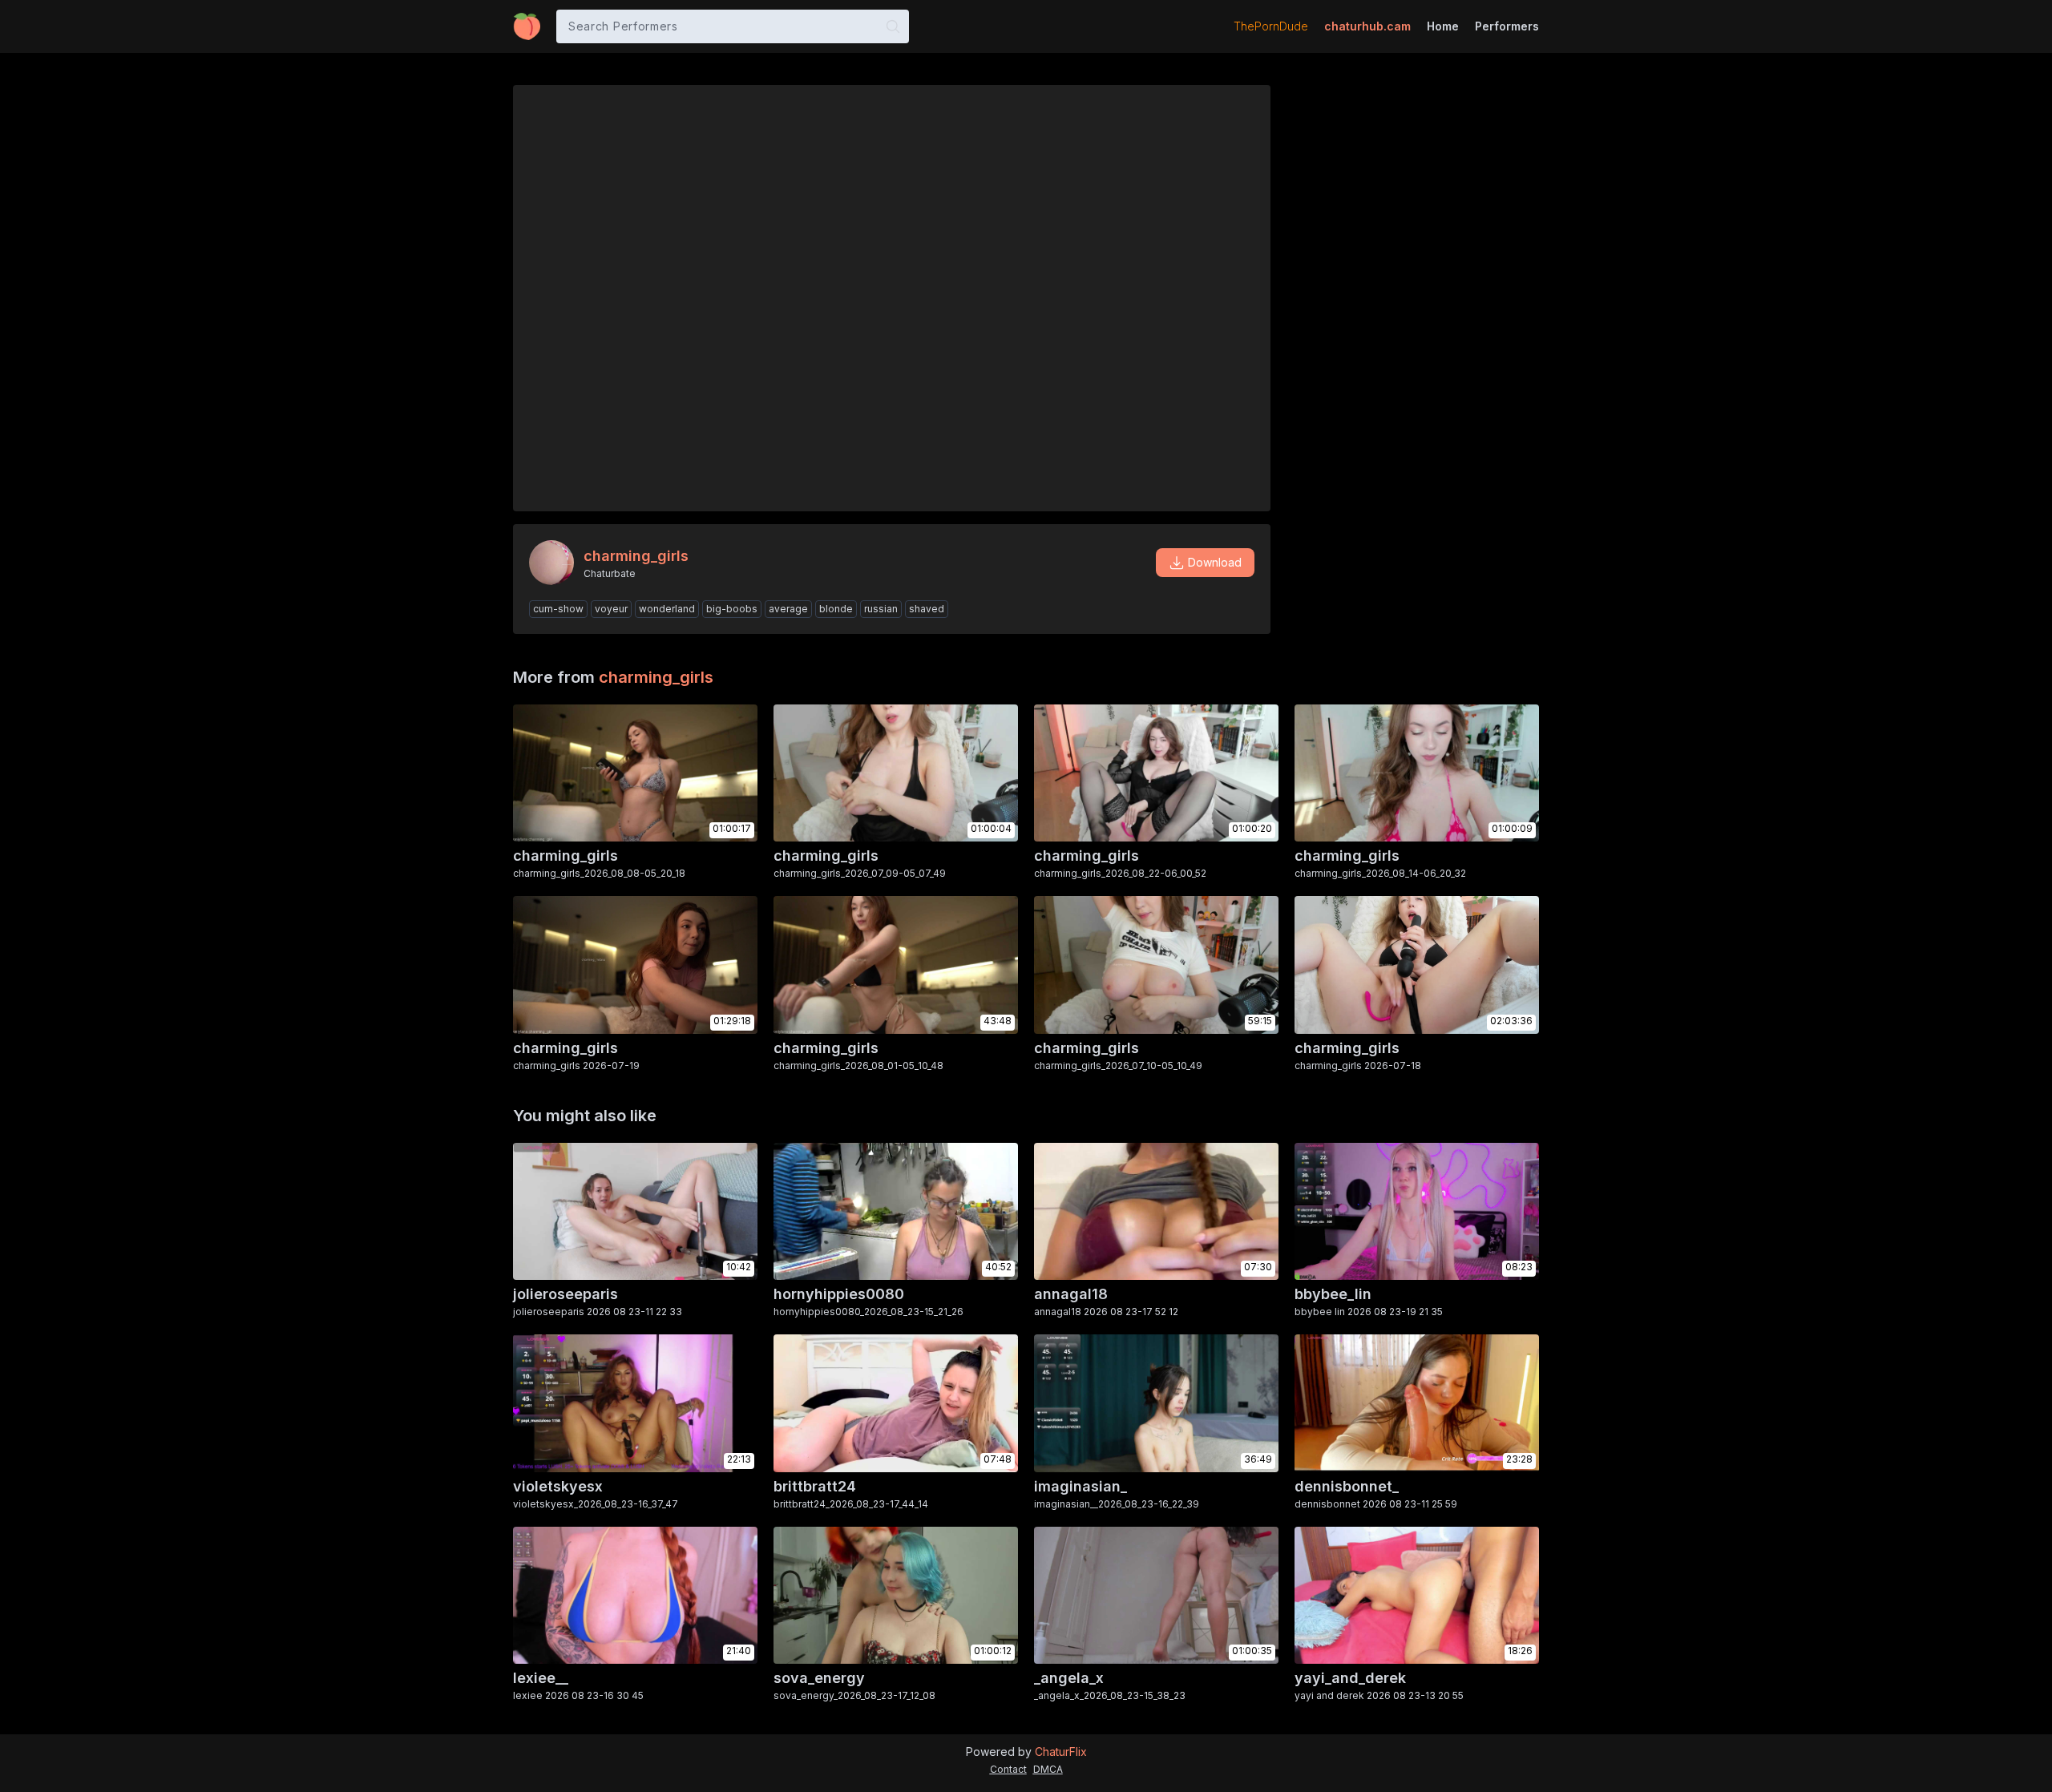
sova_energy (819, 1678)
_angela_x (1069, 1678)
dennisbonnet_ (1347, 1486)
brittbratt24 (815, 1486)
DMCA (1048, 1769)
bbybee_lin (1333, 1294)
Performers (1507, 26)
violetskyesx (558, 1486)
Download (1215, 562)
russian (881, 609)
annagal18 (1071, 1294)
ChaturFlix (1061, 1752)
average (788, 609)
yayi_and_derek (1350, 1678)
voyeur (611, 609)
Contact (1008, 1769)
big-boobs (732, 609)
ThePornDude (1271, 26)
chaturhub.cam (1367, 26)
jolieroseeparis (566, 1294)
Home (1443, 26)
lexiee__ (541, 1678)
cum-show (558, 609)
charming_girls (656, 677)
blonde (836, 609)
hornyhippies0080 (839, 1294)
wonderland (667, 609)
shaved (927, 609)
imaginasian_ (1081, 1486)
